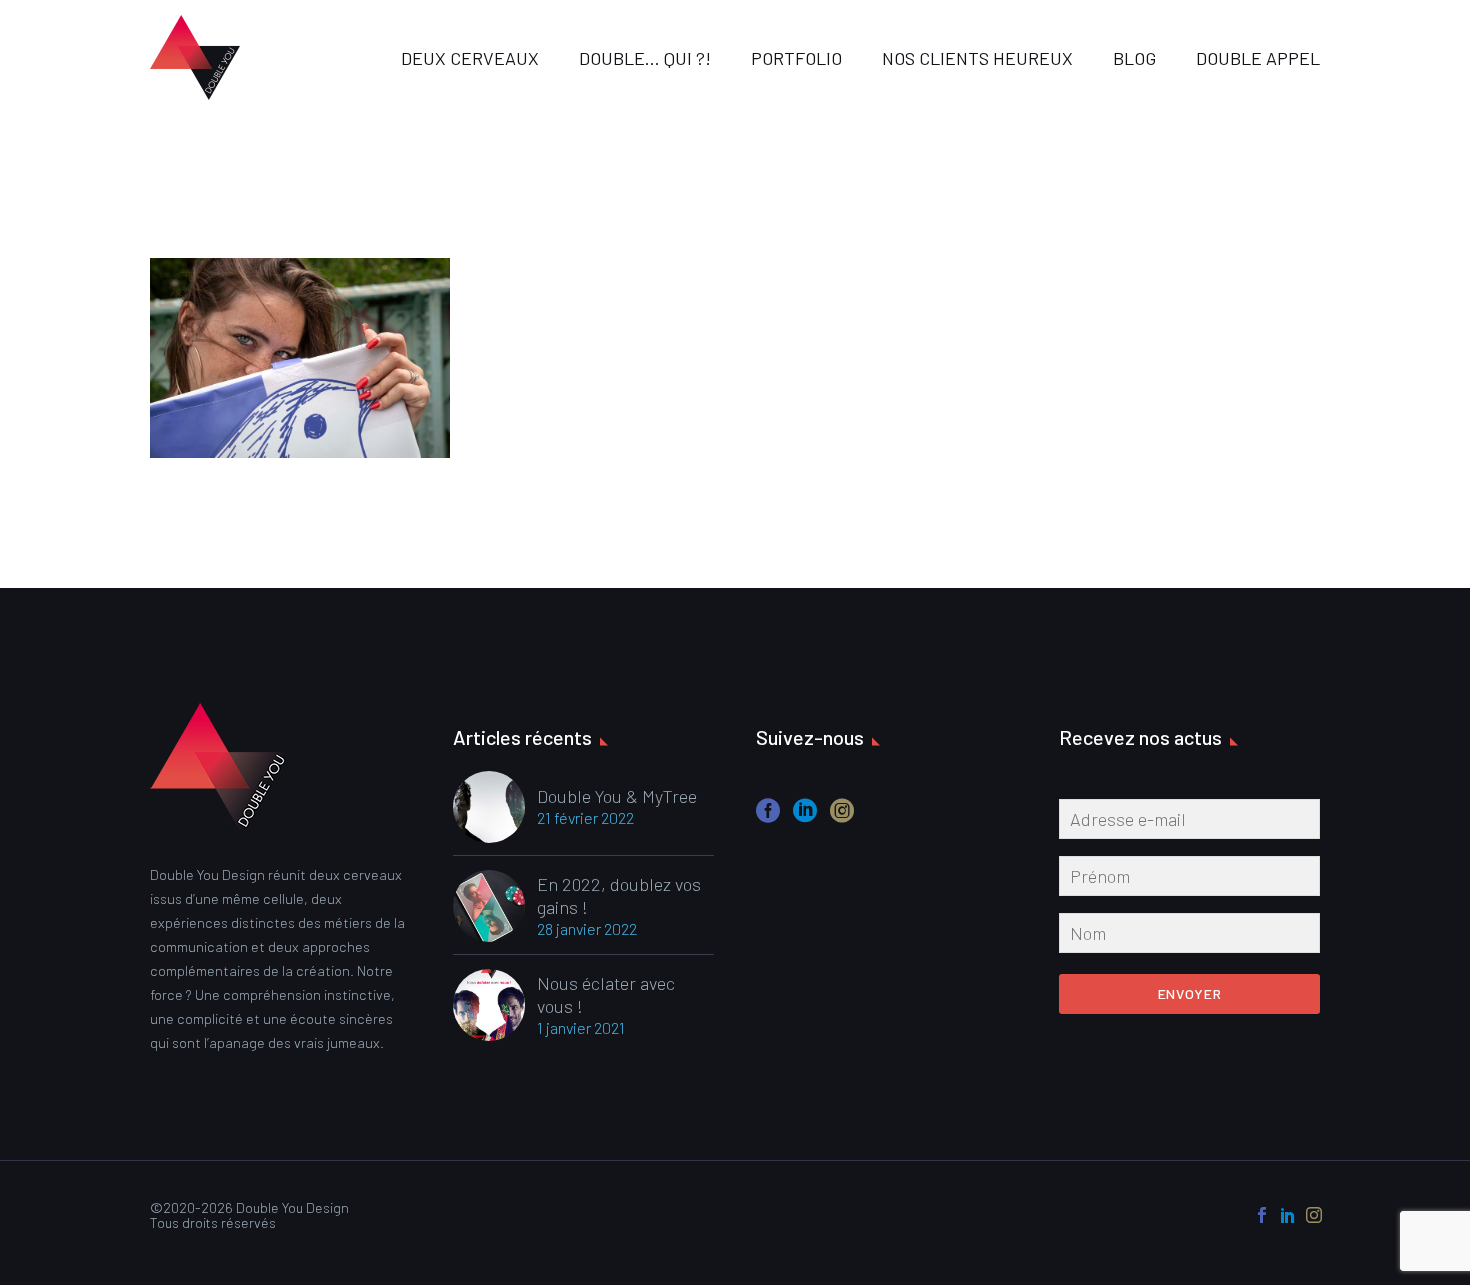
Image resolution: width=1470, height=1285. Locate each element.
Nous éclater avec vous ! (606, 994)
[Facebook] (1262, 1215)
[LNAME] (1189, 937)
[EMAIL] (1189, 823)
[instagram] (842, 817)
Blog (1134, 58)
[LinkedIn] (1288, 1215)
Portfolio (796, 58)
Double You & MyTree (617, 796)
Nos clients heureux (977, 58)
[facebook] (768, 817)
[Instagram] (1314, 1215)
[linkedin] (805, 817)
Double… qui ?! (645, 58)
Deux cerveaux (470, 58)
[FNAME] (1189, 880)
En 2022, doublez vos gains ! (619, 895)
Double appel (1258, 58)
